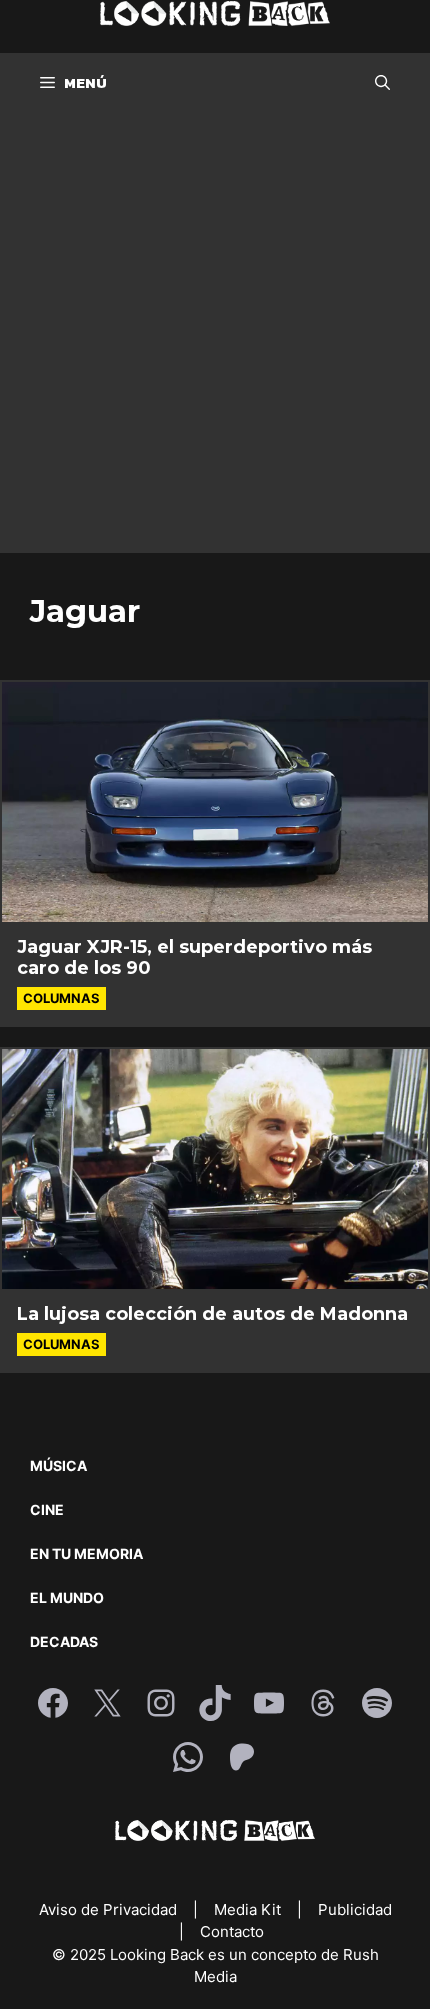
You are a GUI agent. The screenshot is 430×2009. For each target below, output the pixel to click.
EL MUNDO (67, 1597)
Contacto (232, 1931)
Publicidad (355, 1909)
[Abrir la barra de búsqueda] (382, 83)
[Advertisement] (215, 338)
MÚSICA (58, 1465)
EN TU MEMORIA (86, 1553)
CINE (47, 1509)
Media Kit (249, 1909)
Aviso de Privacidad (110, 1909)
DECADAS (64, 1641)
